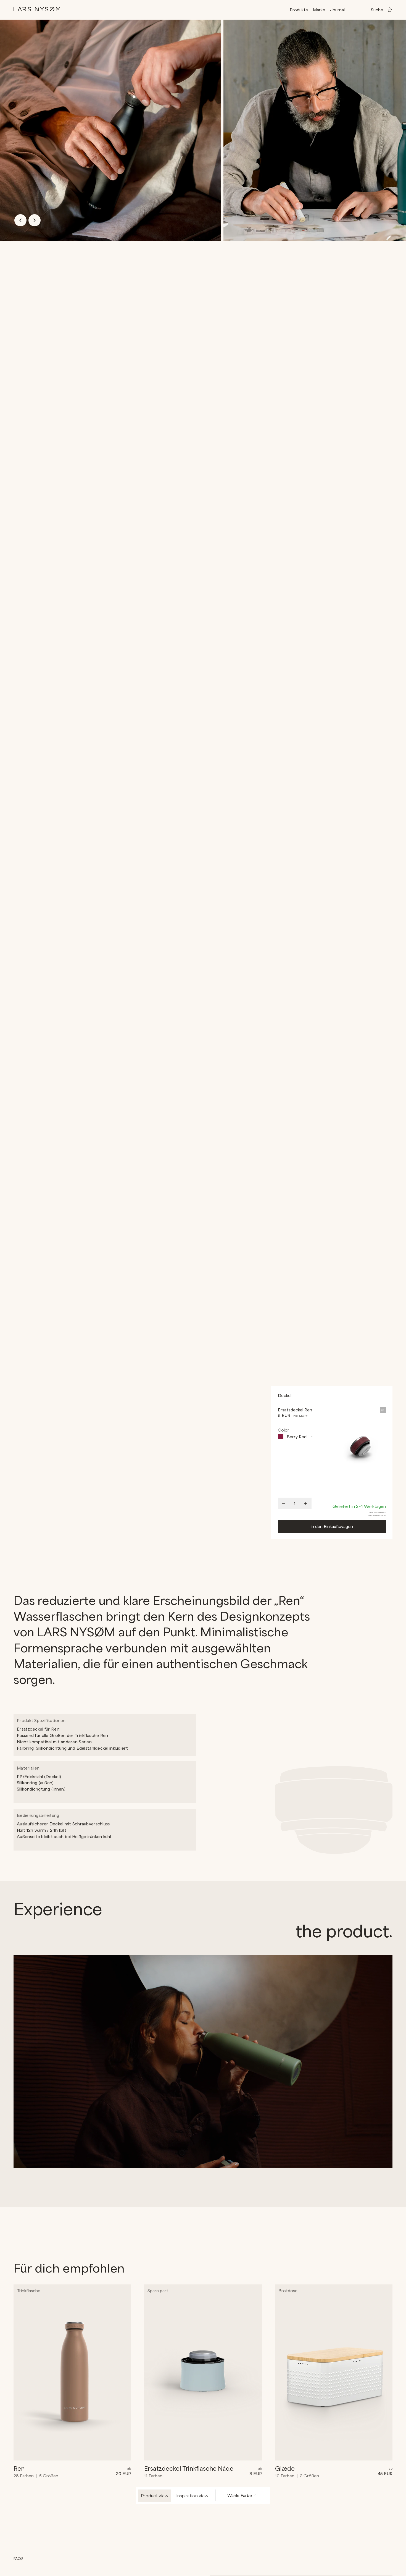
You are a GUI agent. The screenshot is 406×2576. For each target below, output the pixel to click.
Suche (377, 10)
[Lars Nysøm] (37, 9)
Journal (337, 10)
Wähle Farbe (240, 2495)
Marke (319, 10)
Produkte (299, 10)
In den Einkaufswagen (332, 1526)
